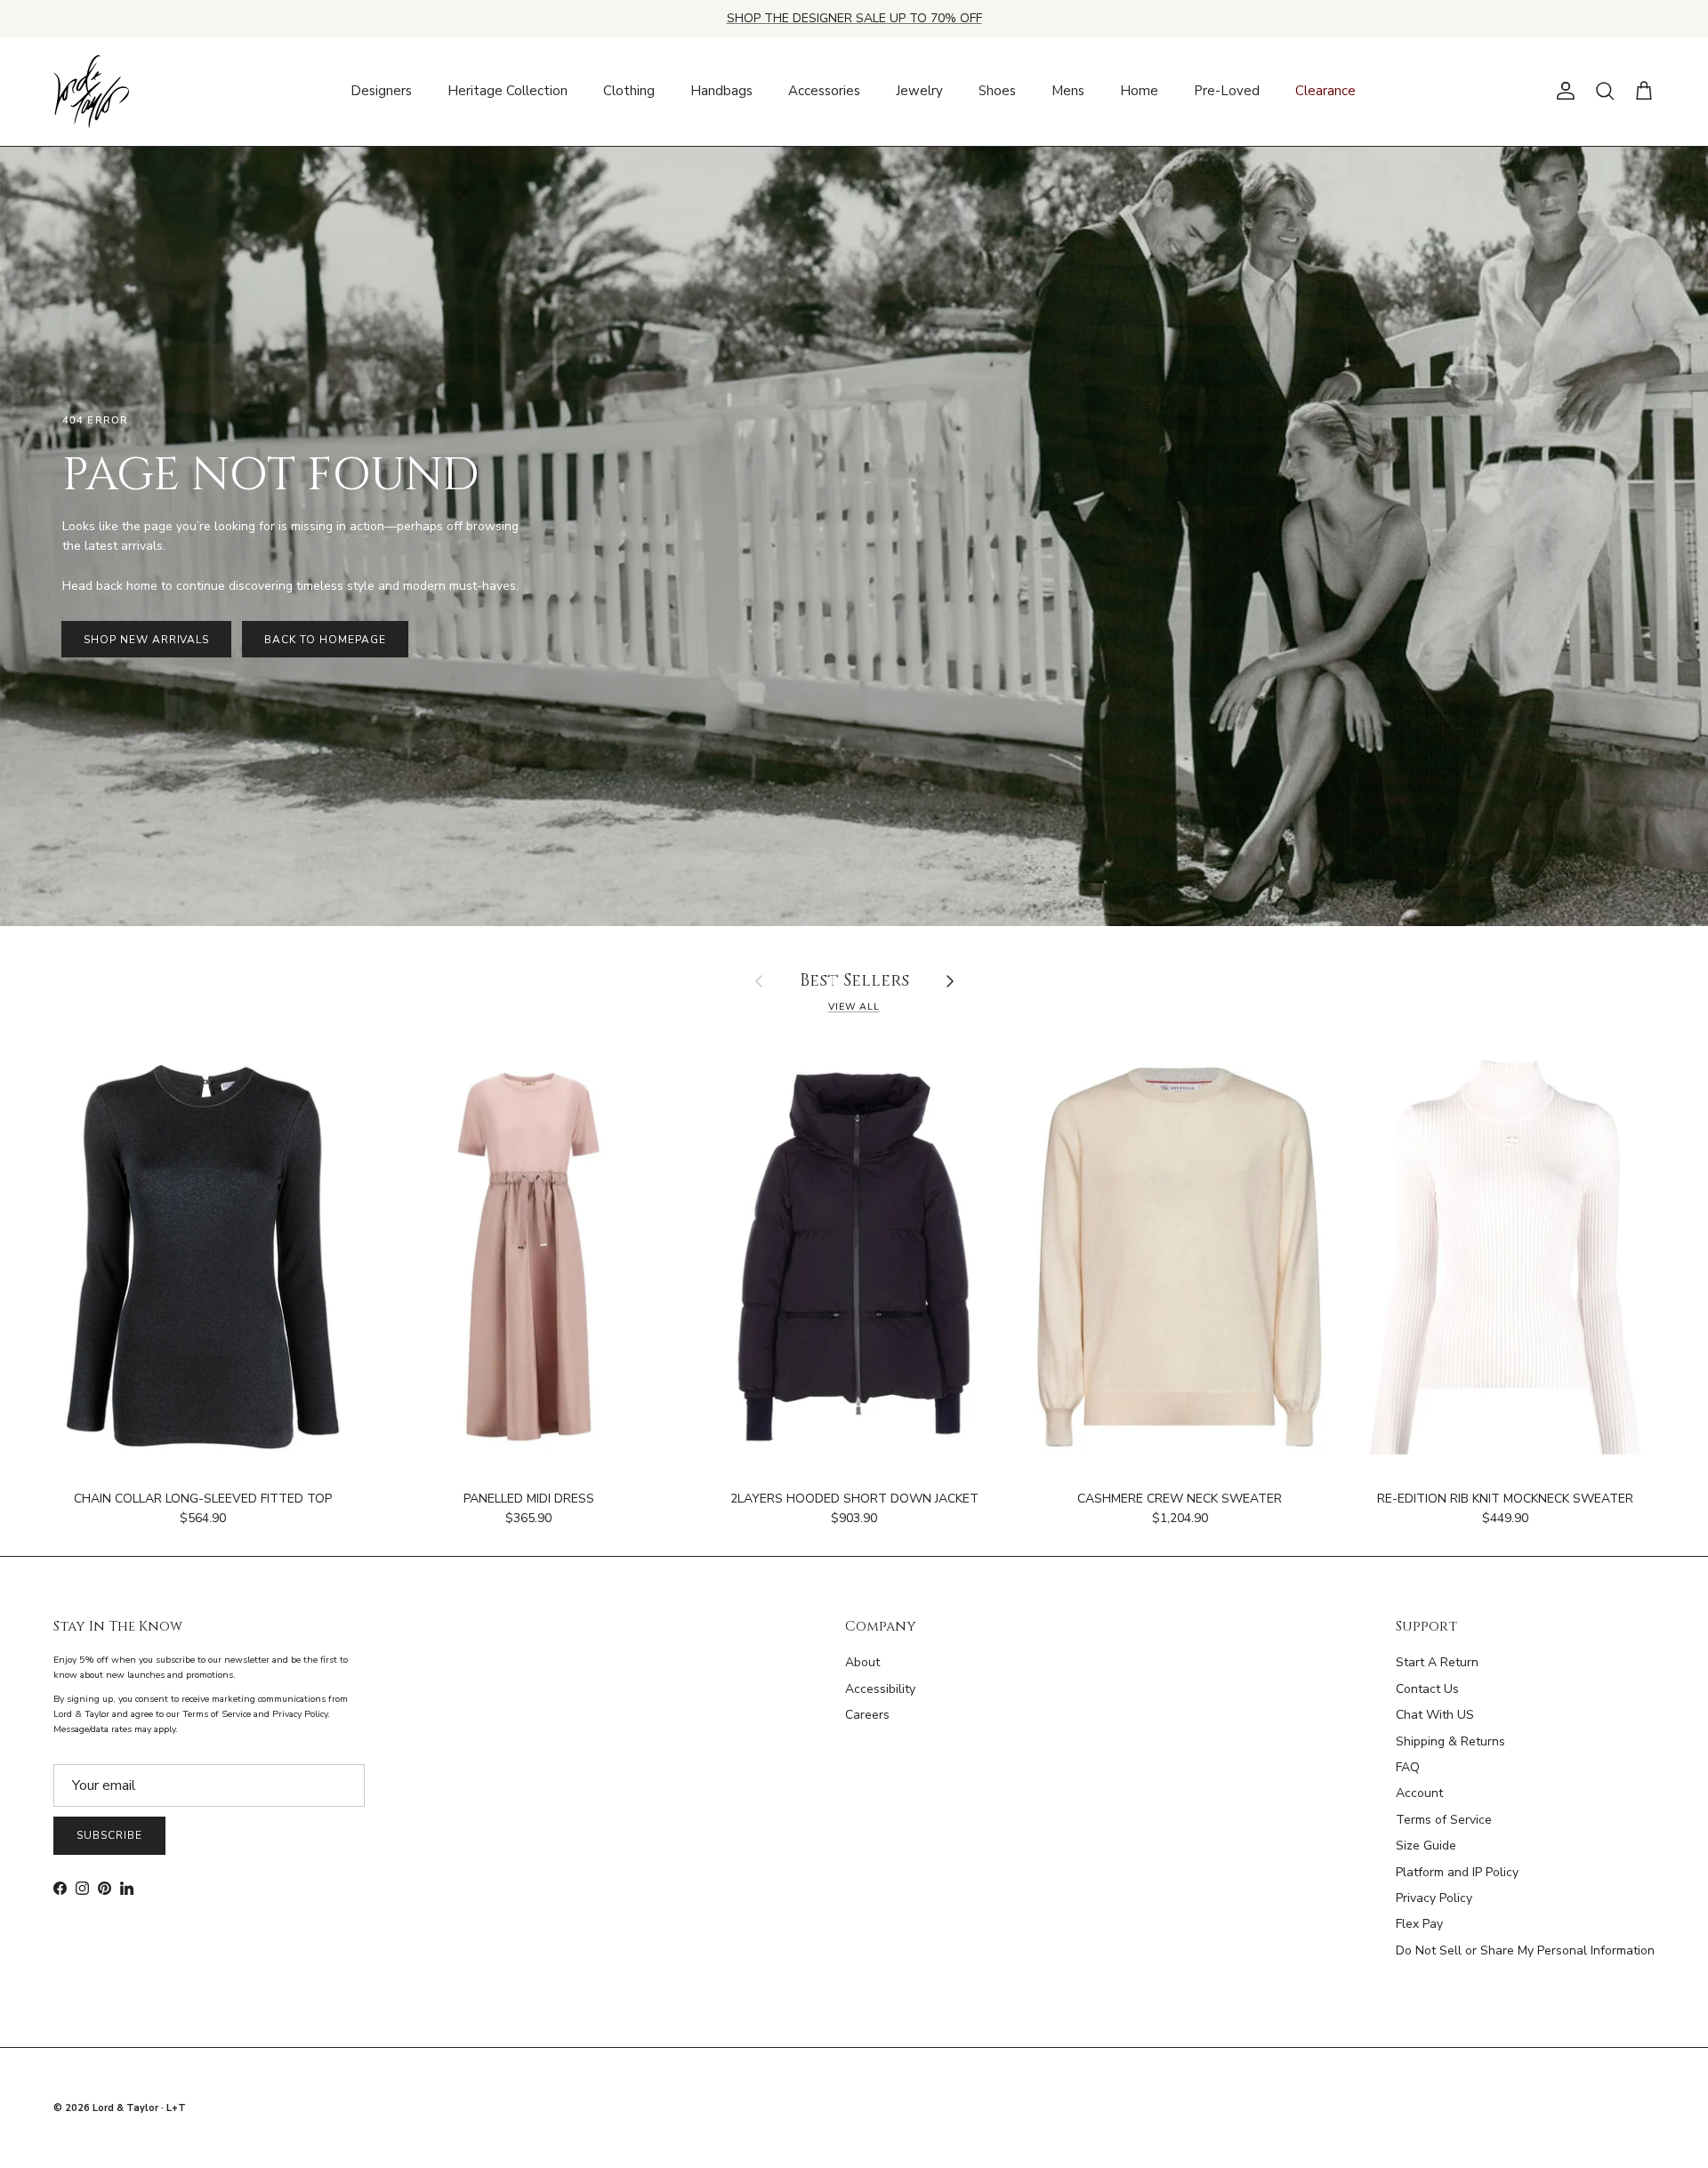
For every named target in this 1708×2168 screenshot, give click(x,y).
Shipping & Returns (1450, 1741)
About (862, 1662)
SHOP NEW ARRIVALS (146, 640)
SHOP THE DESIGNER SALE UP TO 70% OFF (854, 18)
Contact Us (1427, 1689)
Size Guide (1426, 1846)
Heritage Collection (508, 91)
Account (1419, 1793)
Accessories (824, 91)
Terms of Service (1444, 1820)
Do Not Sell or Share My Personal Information (1525, 1950)
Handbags (721, 91)
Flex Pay (1419, 1924)
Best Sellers (854, 982)
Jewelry (919, 91)
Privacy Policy (1434, 1898)
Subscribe (109, 1835)
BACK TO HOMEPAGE (325, 640)
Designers (381, 91)
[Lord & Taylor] (91, 92)
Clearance (1325, 91)
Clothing (629, 91)
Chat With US (1435, 1715)
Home (1139, 91)
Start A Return (1437, 1662)
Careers (867, 1715)
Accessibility (880, 1689)
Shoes (997, 91)
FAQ (1408, 1767)
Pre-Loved (1227, 91)
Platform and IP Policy (1457, 1872)
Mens (1068, 91)
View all (854, 1007)
